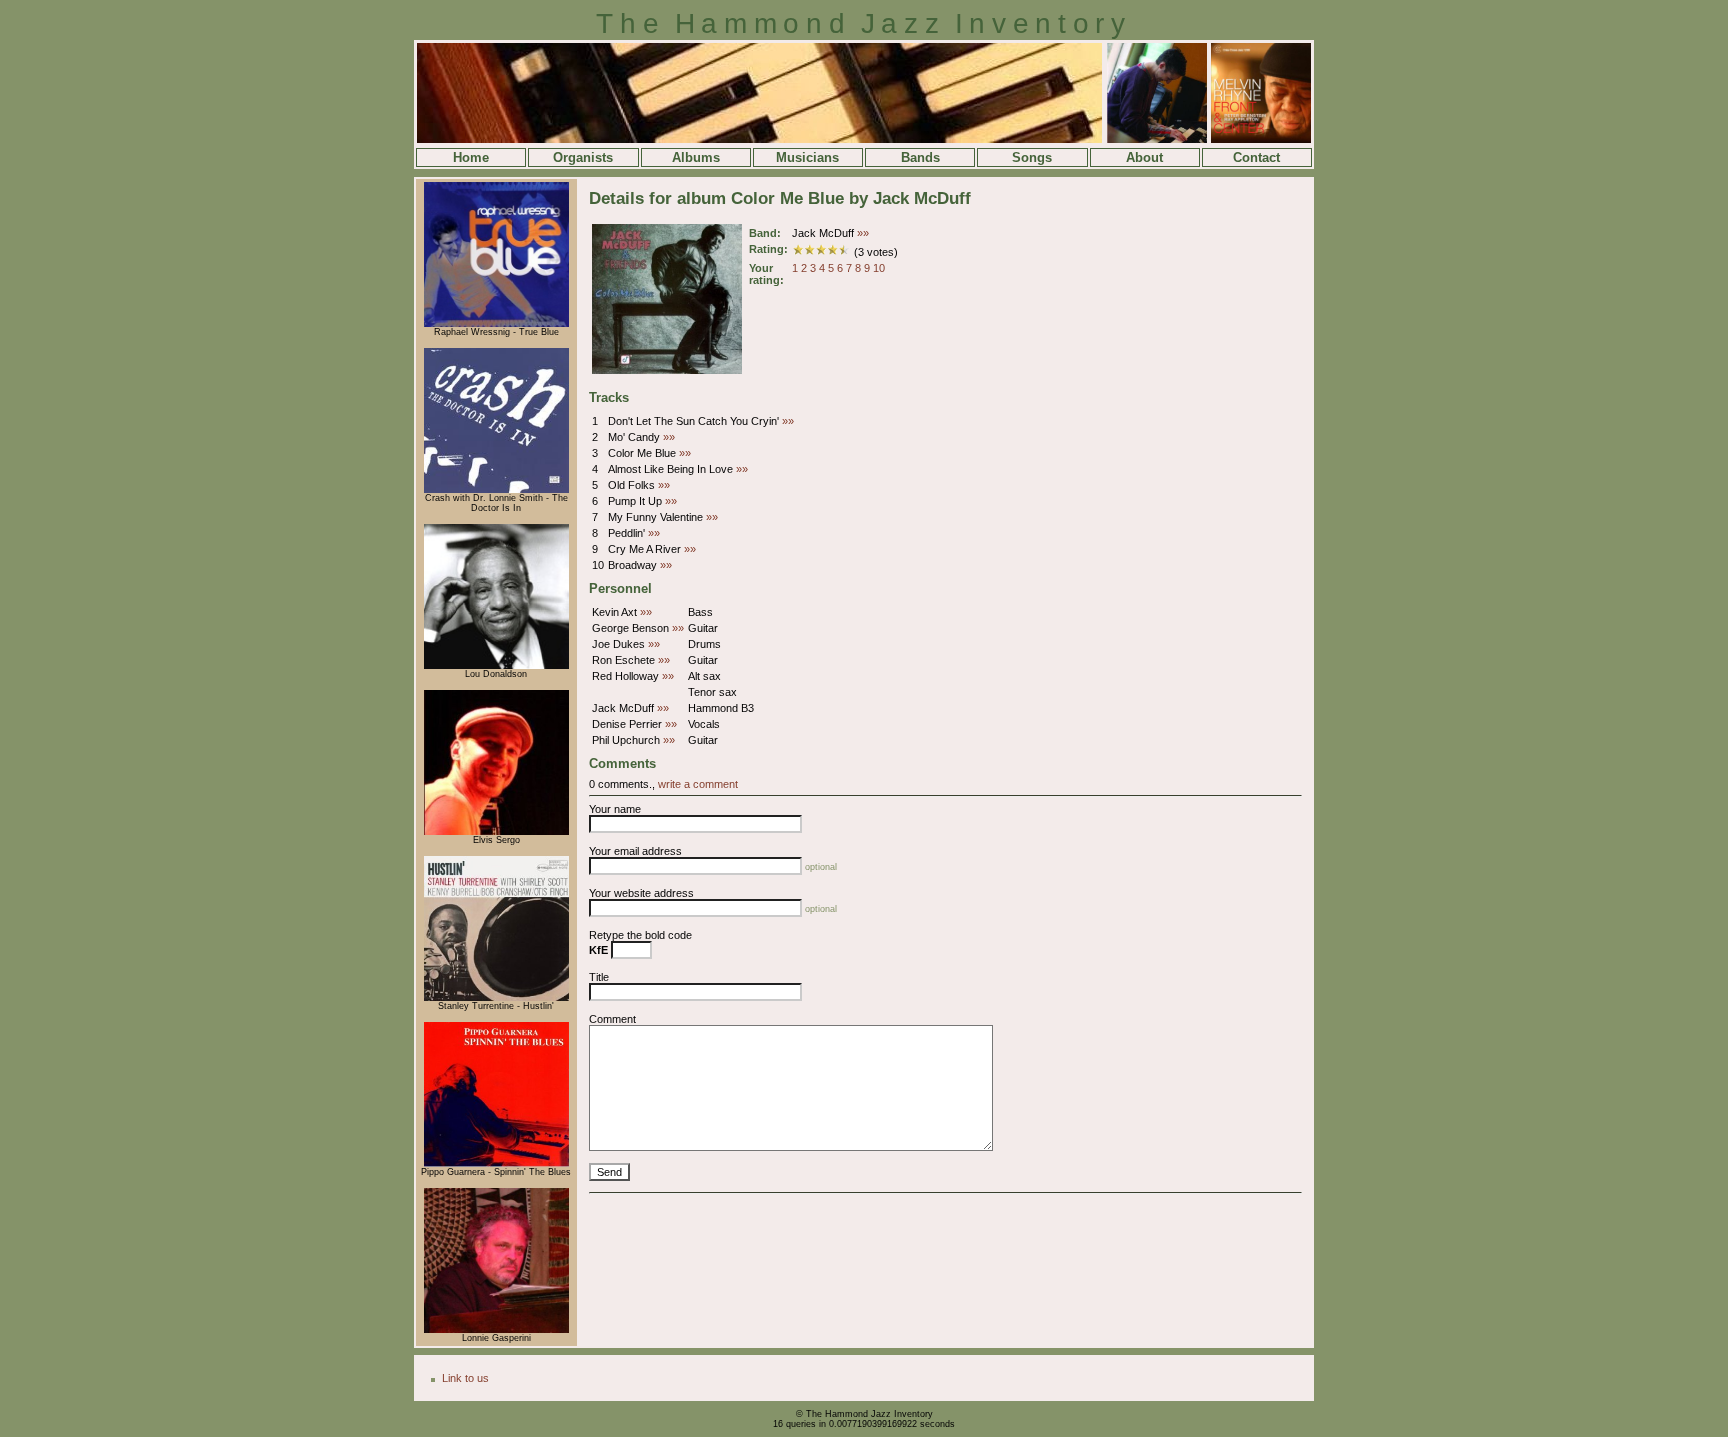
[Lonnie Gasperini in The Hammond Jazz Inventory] (496, 1330)
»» (863, 233)
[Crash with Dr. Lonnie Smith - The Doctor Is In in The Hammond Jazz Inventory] (496, 490)
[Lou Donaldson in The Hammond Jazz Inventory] (496, 666)
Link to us (465, 1378)
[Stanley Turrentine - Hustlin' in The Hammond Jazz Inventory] (496, 998)
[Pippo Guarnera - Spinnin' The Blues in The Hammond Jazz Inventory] (496, 1164)
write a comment (698, 784)
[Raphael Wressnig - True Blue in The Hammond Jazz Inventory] (496, 324)
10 (879, 268)
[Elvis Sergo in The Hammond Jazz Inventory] (496, 832)
